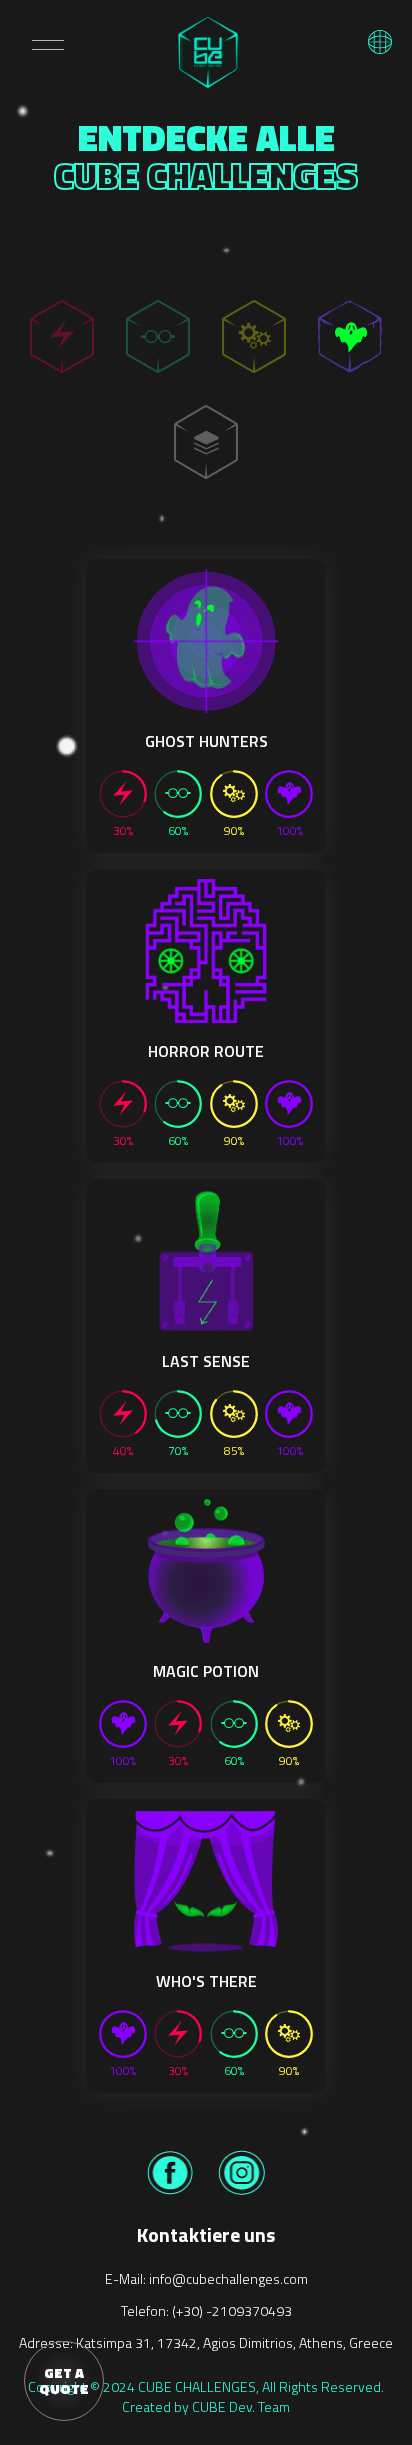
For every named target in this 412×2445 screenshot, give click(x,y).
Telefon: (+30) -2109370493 (206, 2310)
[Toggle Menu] (48, 45)
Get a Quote (64, 2380)
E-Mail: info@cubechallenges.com (206, 2278)
